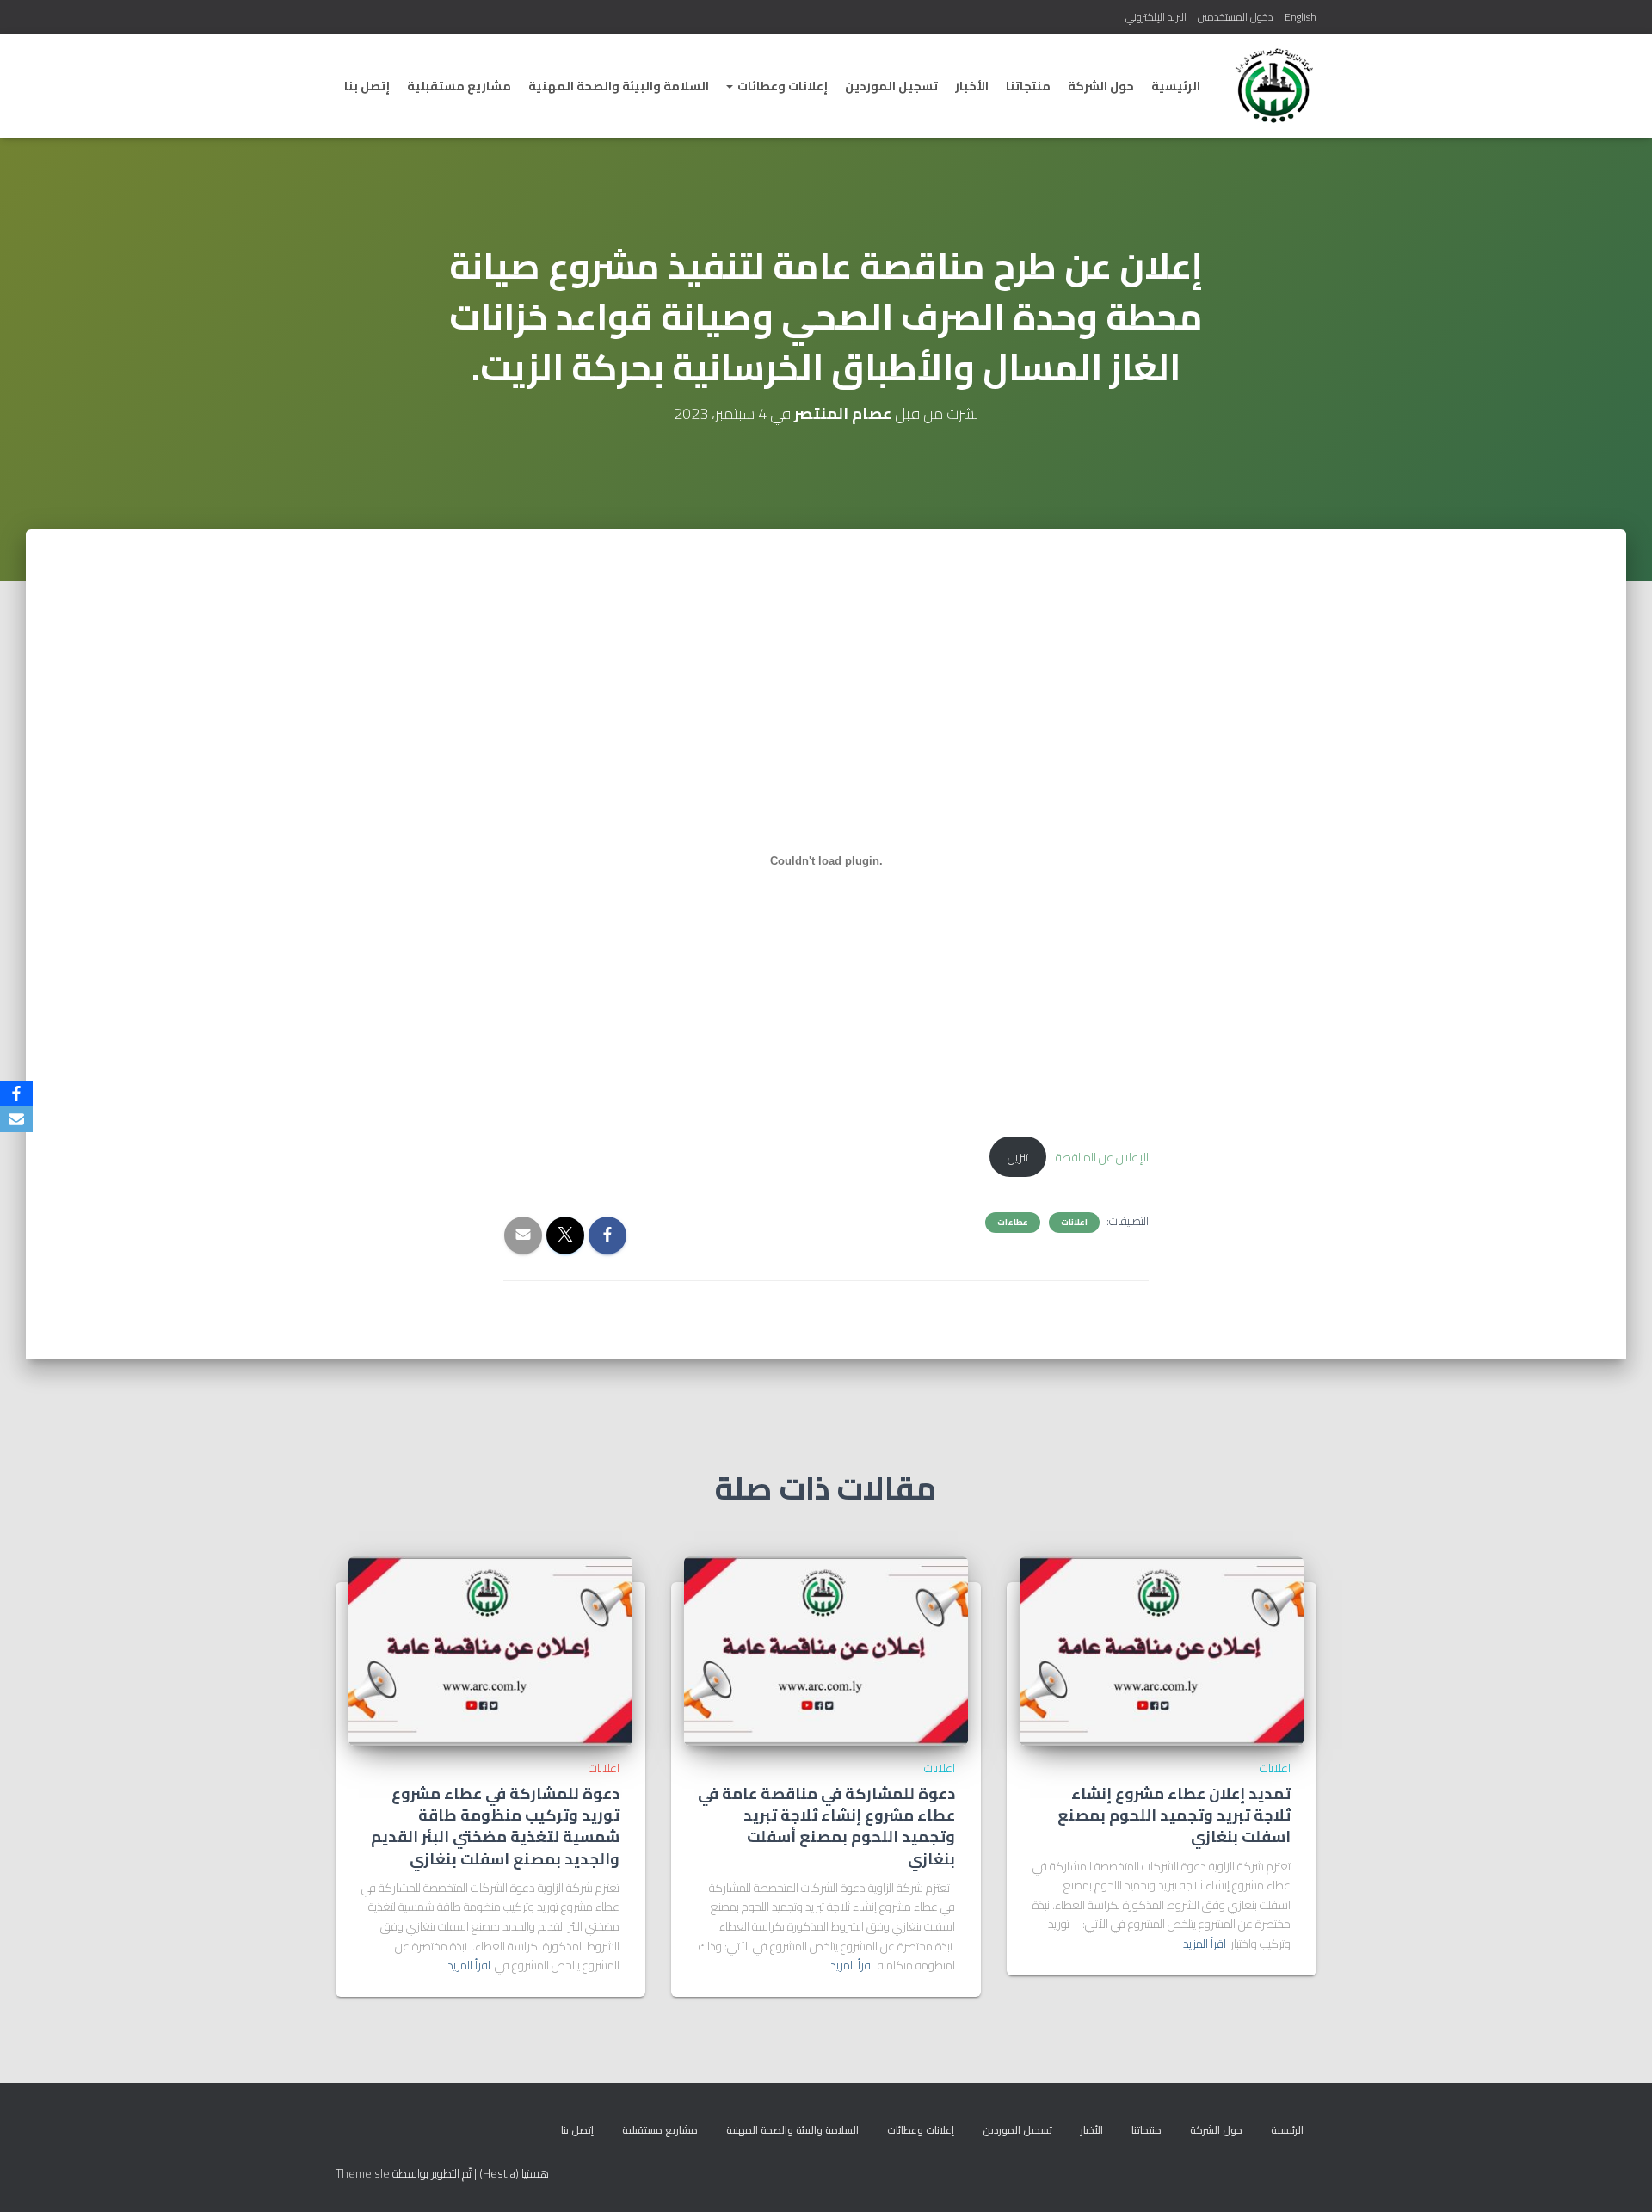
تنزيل (1018, 1157)
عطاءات (1013, 1223)
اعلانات (1074, 1223)
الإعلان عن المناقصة (1102, 1157)
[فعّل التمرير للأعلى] (34, 2178)
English (1301, 17)
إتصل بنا (367, 86)
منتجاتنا (1028, 86)
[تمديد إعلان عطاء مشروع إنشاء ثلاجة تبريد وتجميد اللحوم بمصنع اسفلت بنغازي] (1162, 1650)
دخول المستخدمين (1236, 17)
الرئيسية (1176, 86)
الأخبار (972, 86)
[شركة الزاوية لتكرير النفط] (1274, 86)
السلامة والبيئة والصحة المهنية (619, 86)
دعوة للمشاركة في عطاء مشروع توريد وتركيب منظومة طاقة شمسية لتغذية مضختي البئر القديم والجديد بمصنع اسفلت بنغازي (495, 1826)
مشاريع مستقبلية (459, 86)
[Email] (16, 1119)
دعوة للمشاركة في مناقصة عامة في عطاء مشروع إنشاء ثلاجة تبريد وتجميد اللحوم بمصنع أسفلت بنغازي (826, 1826)
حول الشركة (1101, 86)
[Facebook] (16, 1094)
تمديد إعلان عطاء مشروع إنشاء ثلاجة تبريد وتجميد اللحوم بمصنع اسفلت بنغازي (1174, 1815)
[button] (730, 86)
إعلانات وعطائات (781, 86)
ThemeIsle (363, 2173)
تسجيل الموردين (891, 86)
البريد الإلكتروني (1156, 17)
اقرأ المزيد (1205, 1944)
